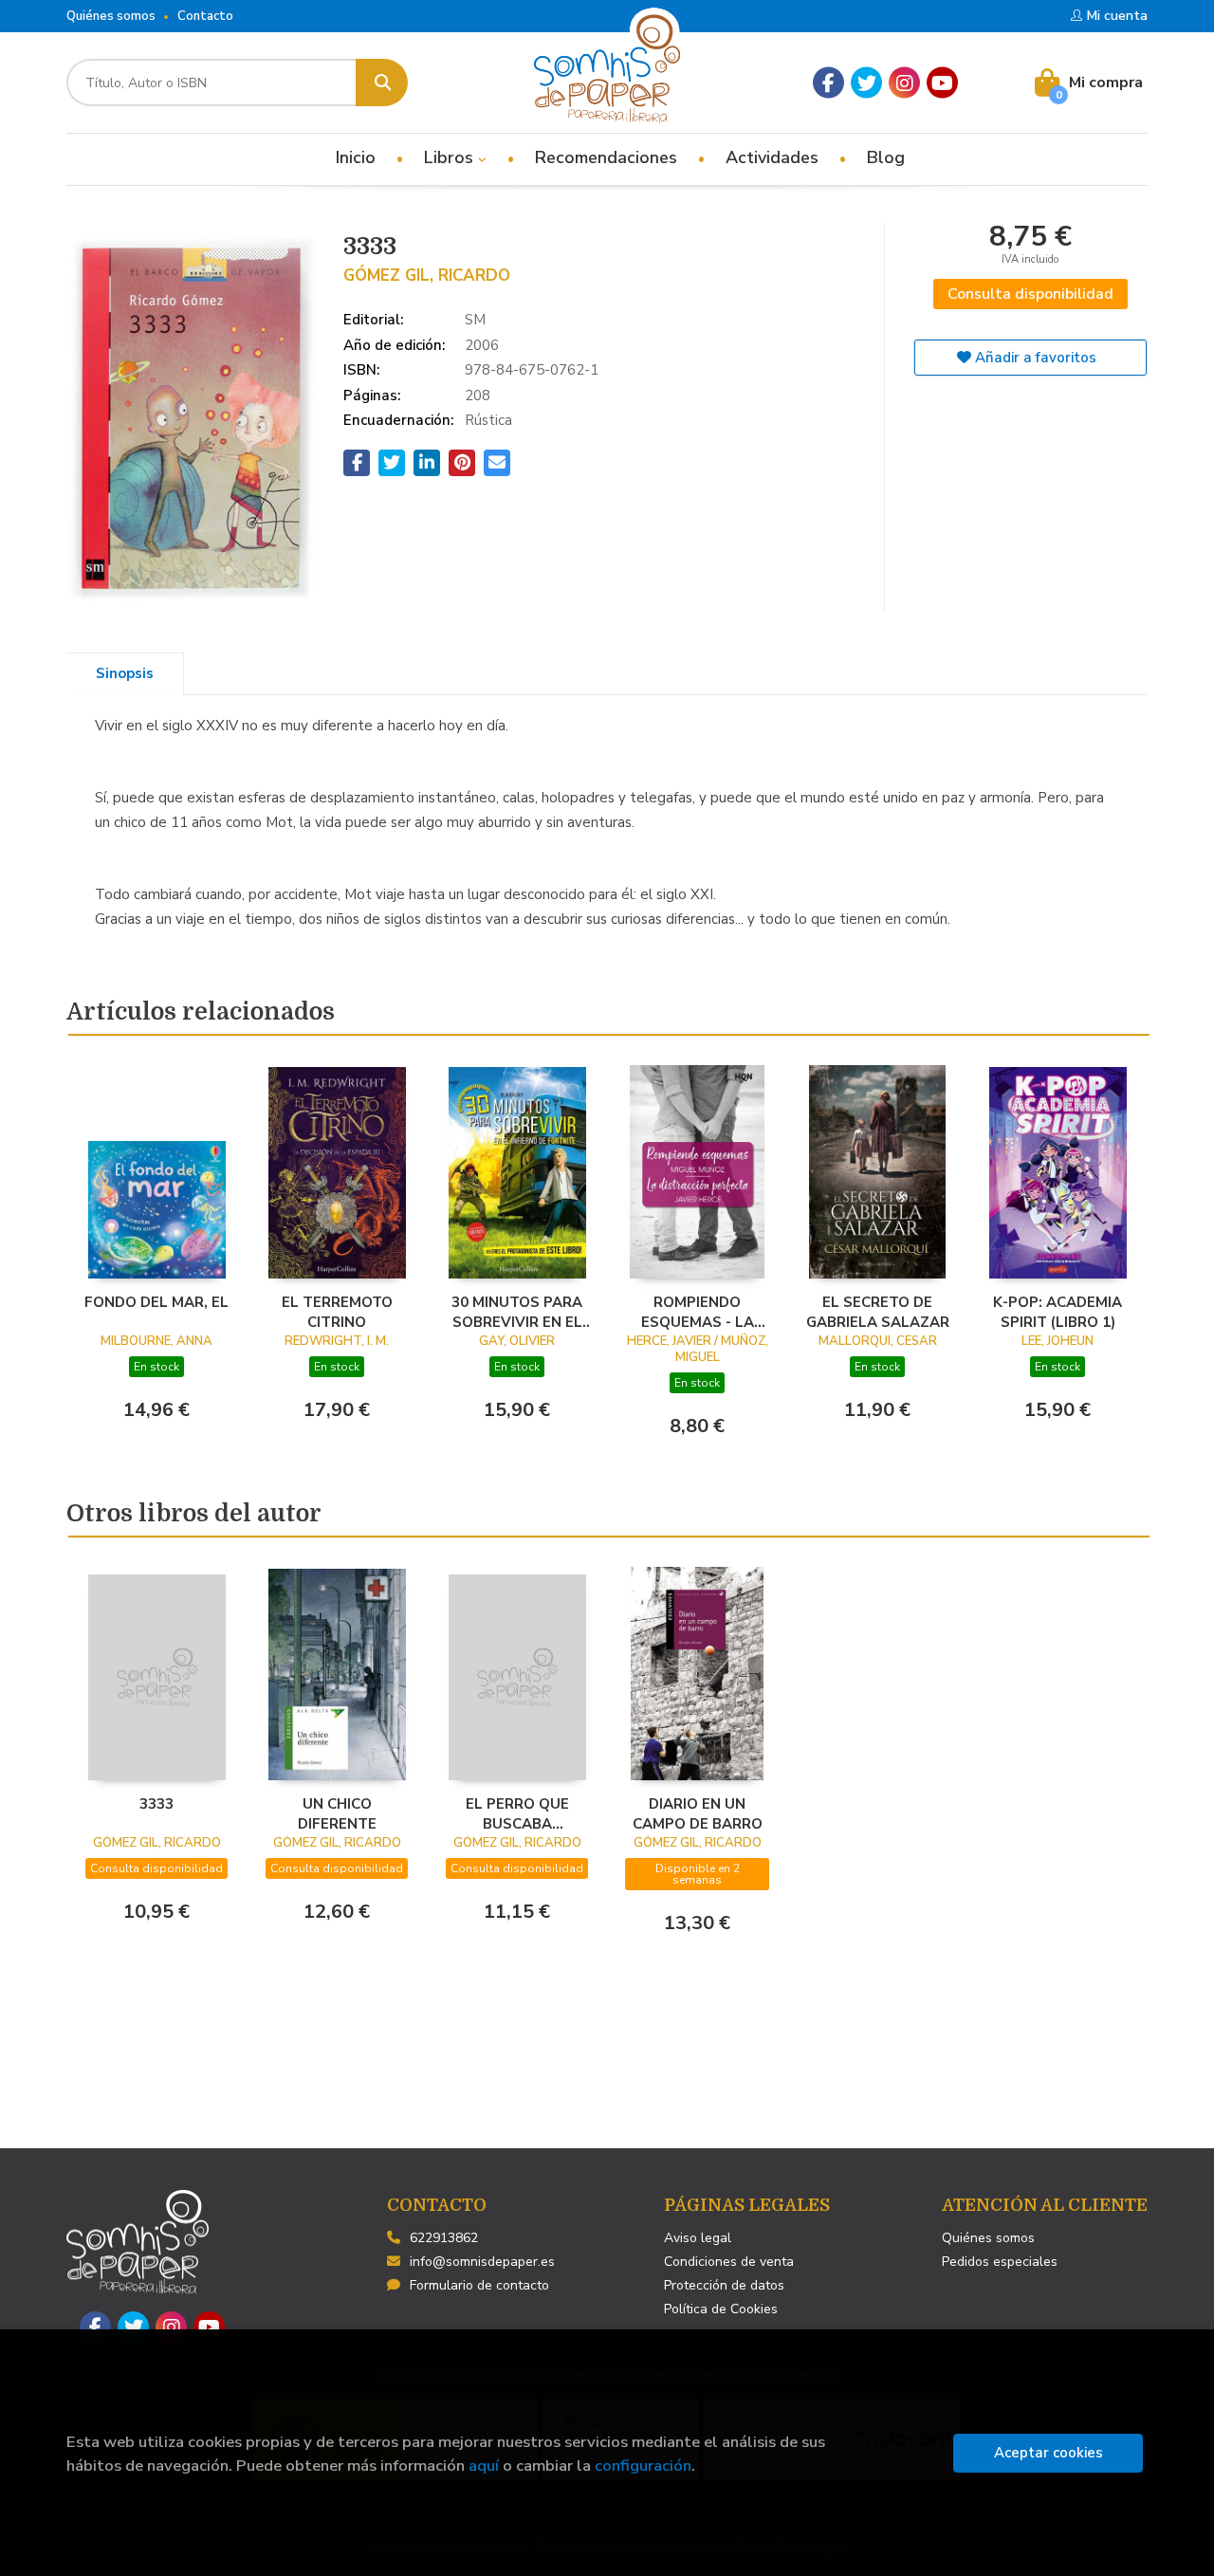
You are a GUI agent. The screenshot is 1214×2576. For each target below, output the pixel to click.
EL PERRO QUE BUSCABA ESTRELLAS (517, 1813)
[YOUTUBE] (942, 83)
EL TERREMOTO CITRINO (337, 1312)
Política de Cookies (721, 2309)
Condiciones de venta (729, 2262)
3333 (156, 1804)
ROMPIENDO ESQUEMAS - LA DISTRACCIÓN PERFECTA (698, 1312)
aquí (484, 2466)
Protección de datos (724, 2285)
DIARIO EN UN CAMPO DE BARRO (698, 1813)
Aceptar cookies (1048, 2453)
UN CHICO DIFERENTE (337, 1813)
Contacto (205, 16)
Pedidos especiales (1000, 2262)
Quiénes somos (111, 16)
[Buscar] (382, 83)
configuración (643, 2466)
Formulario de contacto (479, 2285)
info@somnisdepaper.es (482, 2262)
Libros (451, 157)
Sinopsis (125, 673)
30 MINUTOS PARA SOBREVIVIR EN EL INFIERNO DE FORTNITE (517, 1312)
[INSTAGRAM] (904, 83)
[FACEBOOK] (828, 83)
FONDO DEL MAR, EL (156, 1302)
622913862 (444, 2238)
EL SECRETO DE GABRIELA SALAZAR (878, 1312)
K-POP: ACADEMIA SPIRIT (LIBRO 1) (1058, 1312)
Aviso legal (698, 2238)
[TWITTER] (866, 83)
